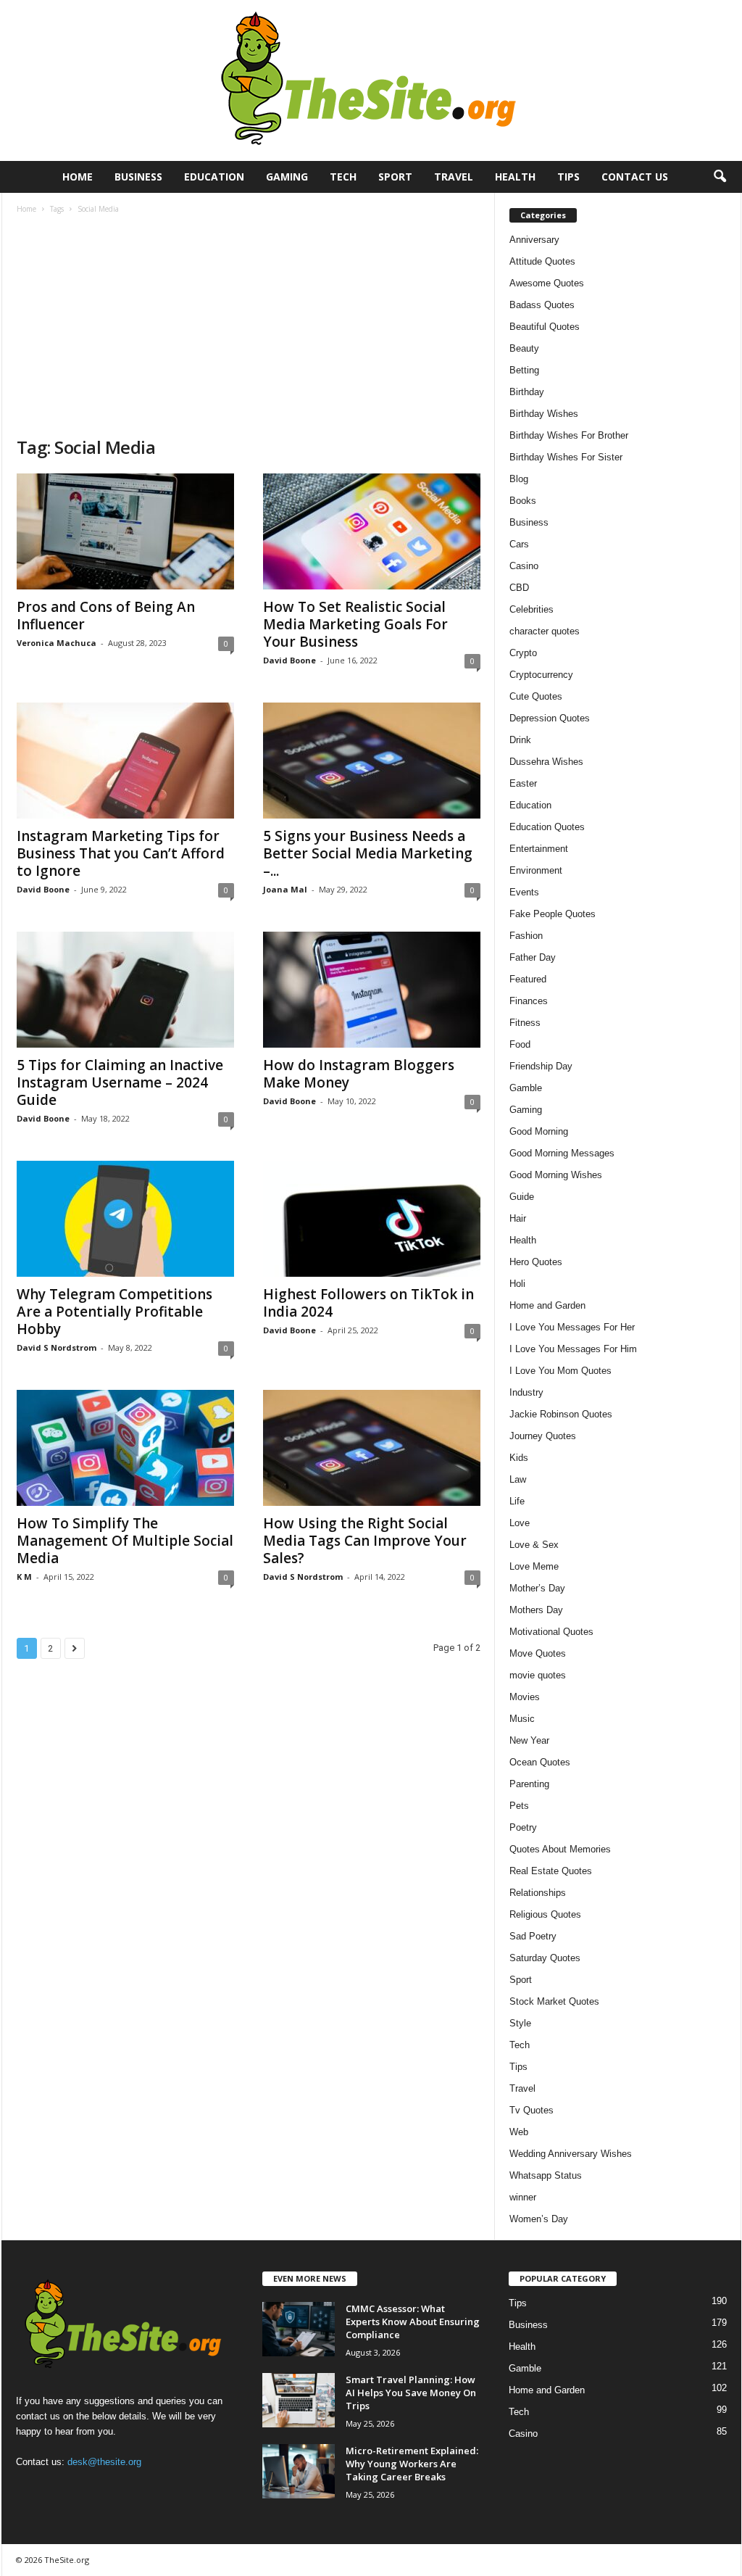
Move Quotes (538, 1653)
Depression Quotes (550, 718)
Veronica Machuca (57, 643)
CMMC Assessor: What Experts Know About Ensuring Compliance (413, 2322)
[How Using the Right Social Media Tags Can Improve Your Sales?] (372, 1448)
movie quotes (538, 1675)
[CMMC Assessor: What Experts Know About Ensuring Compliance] (299, 2329)
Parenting (529, 1784)
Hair (518, 1218)
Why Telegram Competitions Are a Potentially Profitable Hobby (114, 1312)
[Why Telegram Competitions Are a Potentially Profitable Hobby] (125, 1219)
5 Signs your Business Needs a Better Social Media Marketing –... (368, 853)
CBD (519, 588)
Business (138, 177)
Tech (343, 177)
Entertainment (539, 849)
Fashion (526, 936)
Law (518, 1479)
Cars (519, 544)
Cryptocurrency (541, 675)
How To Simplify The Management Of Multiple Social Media (125, 1541)
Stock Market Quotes (554, 2001)
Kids (519, 1458)
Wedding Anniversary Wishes (571, 2154)
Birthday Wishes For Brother (569, 435)
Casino (524, 566)
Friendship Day (541, 1066)
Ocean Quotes (540, 1762)
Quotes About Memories (560, 1849)
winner (523, 2197)
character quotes (545, 631)
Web (519, 2132)
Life (517, 1501)
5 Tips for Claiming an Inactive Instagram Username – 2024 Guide (120, 1082)
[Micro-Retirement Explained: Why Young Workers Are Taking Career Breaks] (299, 2471)
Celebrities (532, 609)
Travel (454, 177)
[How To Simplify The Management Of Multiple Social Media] (125, 1448)
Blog (519, 479)
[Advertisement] (249, 327)
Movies (525, 1697)
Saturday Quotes (545, 1958)
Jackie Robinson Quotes (561, 1414)
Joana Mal (285, 889)
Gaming (287, 177)
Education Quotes (547, 827)
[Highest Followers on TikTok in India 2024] (372, 1219)
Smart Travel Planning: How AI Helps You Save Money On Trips (411, 2393)
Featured (528, 979)
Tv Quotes (532, 2110)
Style (520, 2023)
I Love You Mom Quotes (560, 1371)
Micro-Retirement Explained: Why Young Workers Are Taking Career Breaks (412, 2464)
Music (522, 1719)
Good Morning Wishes (556, 1175)
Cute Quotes (536, 696)
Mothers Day (536, 1610)
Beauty (524, 348)
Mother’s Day (537, 1588)
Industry (526, 1392)
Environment (536, 870)
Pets (519, 1806)
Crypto (523, 653)
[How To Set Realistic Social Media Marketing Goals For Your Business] (372, 531)
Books (523, 501)
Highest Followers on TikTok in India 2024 (368, 1303)
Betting (524, 370)
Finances (529, 1001)
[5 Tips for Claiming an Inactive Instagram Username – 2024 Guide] (125, 990)
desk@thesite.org (104, 2462)
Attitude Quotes (542, 261)
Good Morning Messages (562, 1153)
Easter (523, 783)
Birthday (527, 392)
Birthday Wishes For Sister (566, 457)
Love (520, 1523)
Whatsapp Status (546, 2175)
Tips (568, 177)
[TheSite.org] (371, 80)
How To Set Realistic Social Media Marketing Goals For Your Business (355, 624)
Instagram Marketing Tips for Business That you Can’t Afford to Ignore (121, 853)
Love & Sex (534, 1545)
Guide (522, 1197)
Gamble (526, 1088)
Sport (395, 177)
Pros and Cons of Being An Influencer (106, 616)
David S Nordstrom (57, 1347)
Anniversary (534, 240)
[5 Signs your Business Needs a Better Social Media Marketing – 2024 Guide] (372, 761)
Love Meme (534, 1566)
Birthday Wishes (544, 414)
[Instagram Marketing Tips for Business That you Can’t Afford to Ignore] (125, 761)
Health (515, 177)
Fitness (525, 1023)
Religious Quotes (545, 1914)
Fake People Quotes (553, 914)
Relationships (538, 1893)
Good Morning (539, 1131)
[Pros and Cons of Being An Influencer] (125, 531)
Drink (520, 740)
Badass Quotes (542, 305)
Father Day (533, 957)
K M (24, 1577)
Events (524, 892)
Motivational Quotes (551, 1632)
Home (78, 177)
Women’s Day (539, 2219)
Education (214, 177)
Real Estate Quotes (551, 1871)
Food (520, 1044)
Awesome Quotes (547, 283)
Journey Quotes (543, 1436)
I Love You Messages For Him (573, 1349)
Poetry (523, 1827)
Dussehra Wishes (546, 762)
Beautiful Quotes (545, 327)
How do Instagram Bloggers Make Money (359, 1074)
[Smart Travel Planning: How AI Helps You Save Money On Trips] (299, 2400)
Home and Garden (547, 1305)
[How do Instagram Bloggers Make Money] (372, 990)
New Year (529, 1740)
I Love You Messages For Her (572, 1327)
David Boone (289, 660)
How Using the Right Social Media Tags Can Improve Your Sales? (365, 1541)
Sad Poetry (533, 1936)
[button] (720, 177)
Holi (517, 1284)
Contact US (635, 177)
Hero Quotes (536, 1262)
